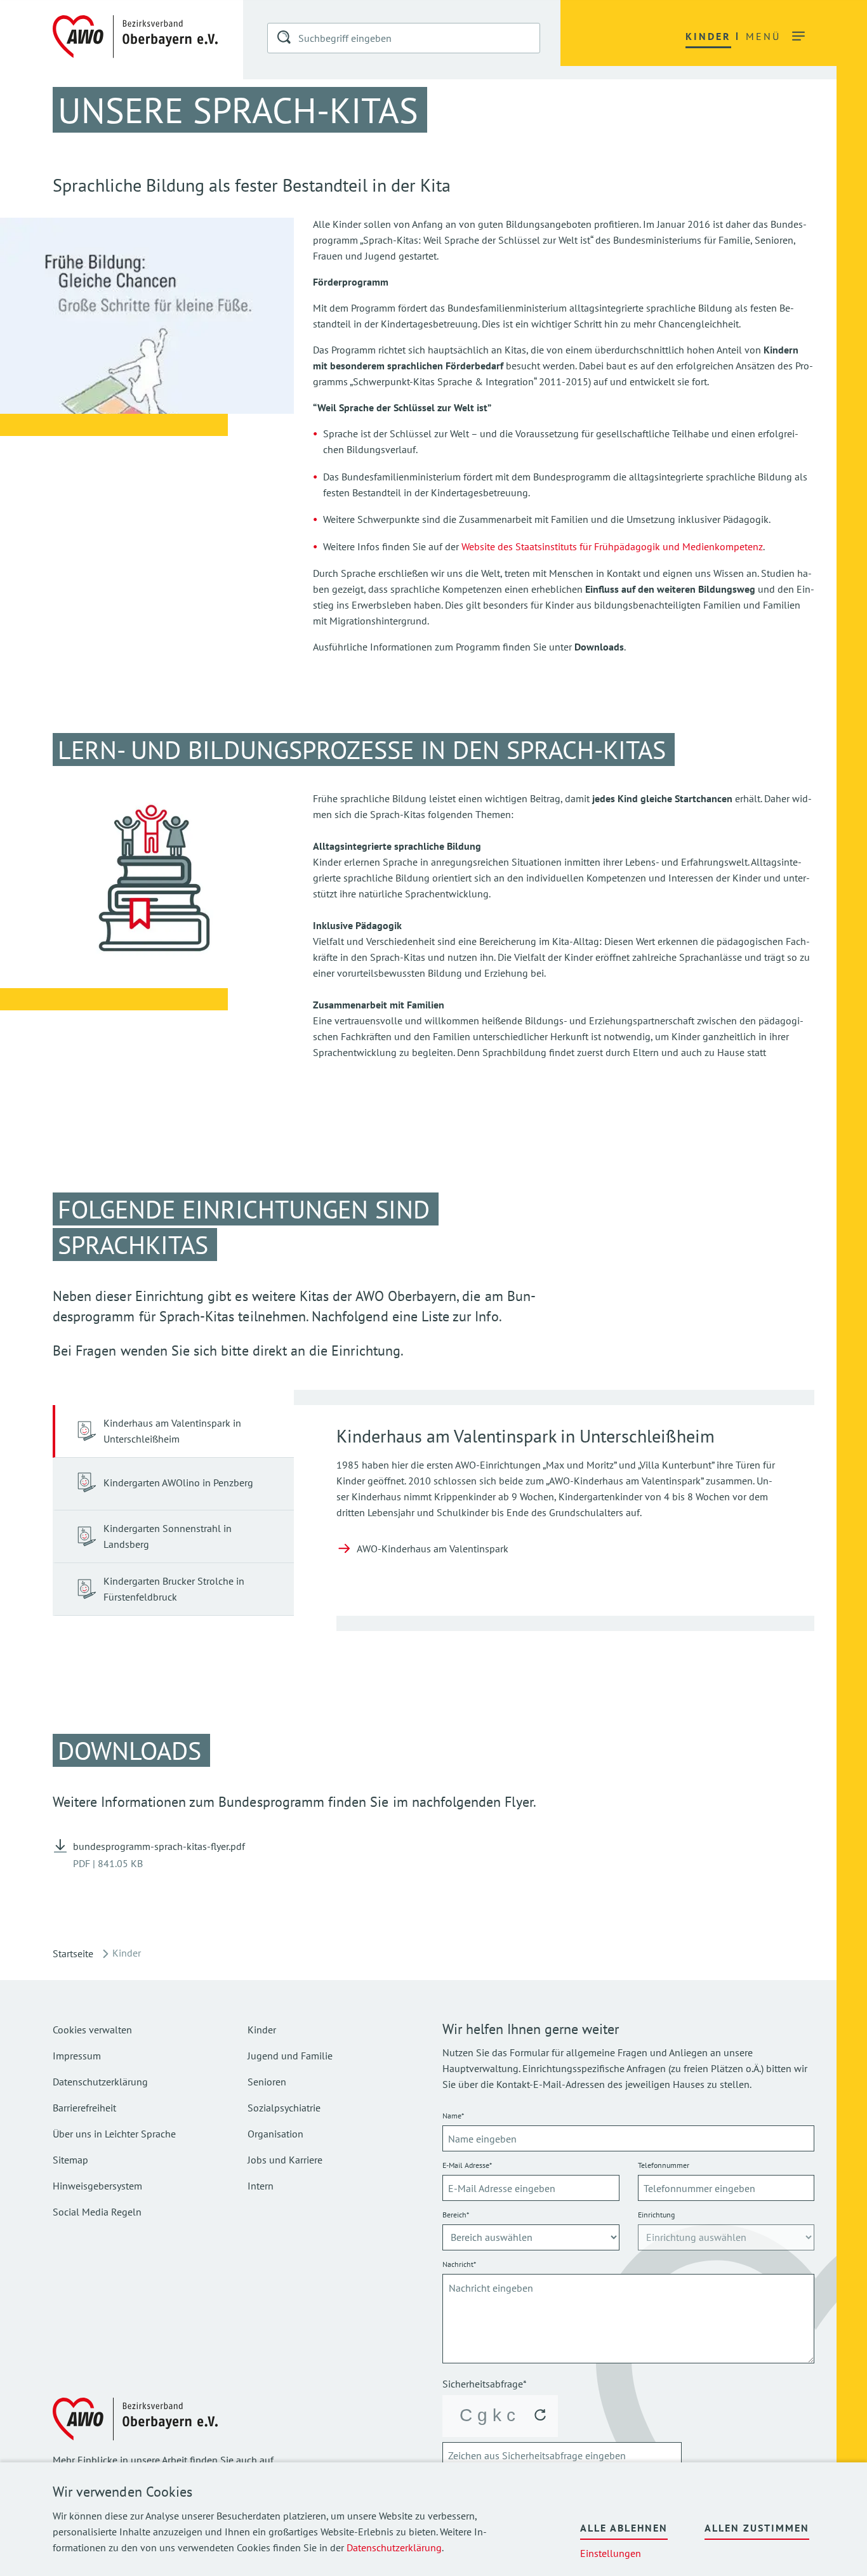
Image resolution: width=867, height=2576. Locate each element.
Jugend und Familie (290, 2056)
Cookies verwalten (92, 2030)
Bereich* (456, 2215)
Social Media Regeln (97, 2212)
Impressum (77, 2056)
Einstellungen (611, 2553)
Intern (261, 2186)
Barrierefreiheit (84, 2108)
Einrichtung (656, 2215)
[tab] (173, 1431)
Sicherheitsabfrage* (485, 2384)
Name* (453, 2116)
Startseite (73, 1953)
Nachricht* (459, 2264)
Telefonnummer (664, 2165)
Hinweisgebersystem (97, 2186)
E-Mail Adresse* (467, 2165)
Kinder (262, 2030)
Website (480, 546)
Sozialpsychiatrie (284, 2108)
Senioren (267, 2082)
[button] (285, 39)
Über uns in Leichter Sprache (114, 2134)
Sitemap (70, 2160)
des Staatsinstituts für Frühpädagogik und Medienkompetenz (630, 546)
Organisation (275, 2134)
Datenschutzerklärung (394, 2547)
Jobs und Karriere (285, 2160)
